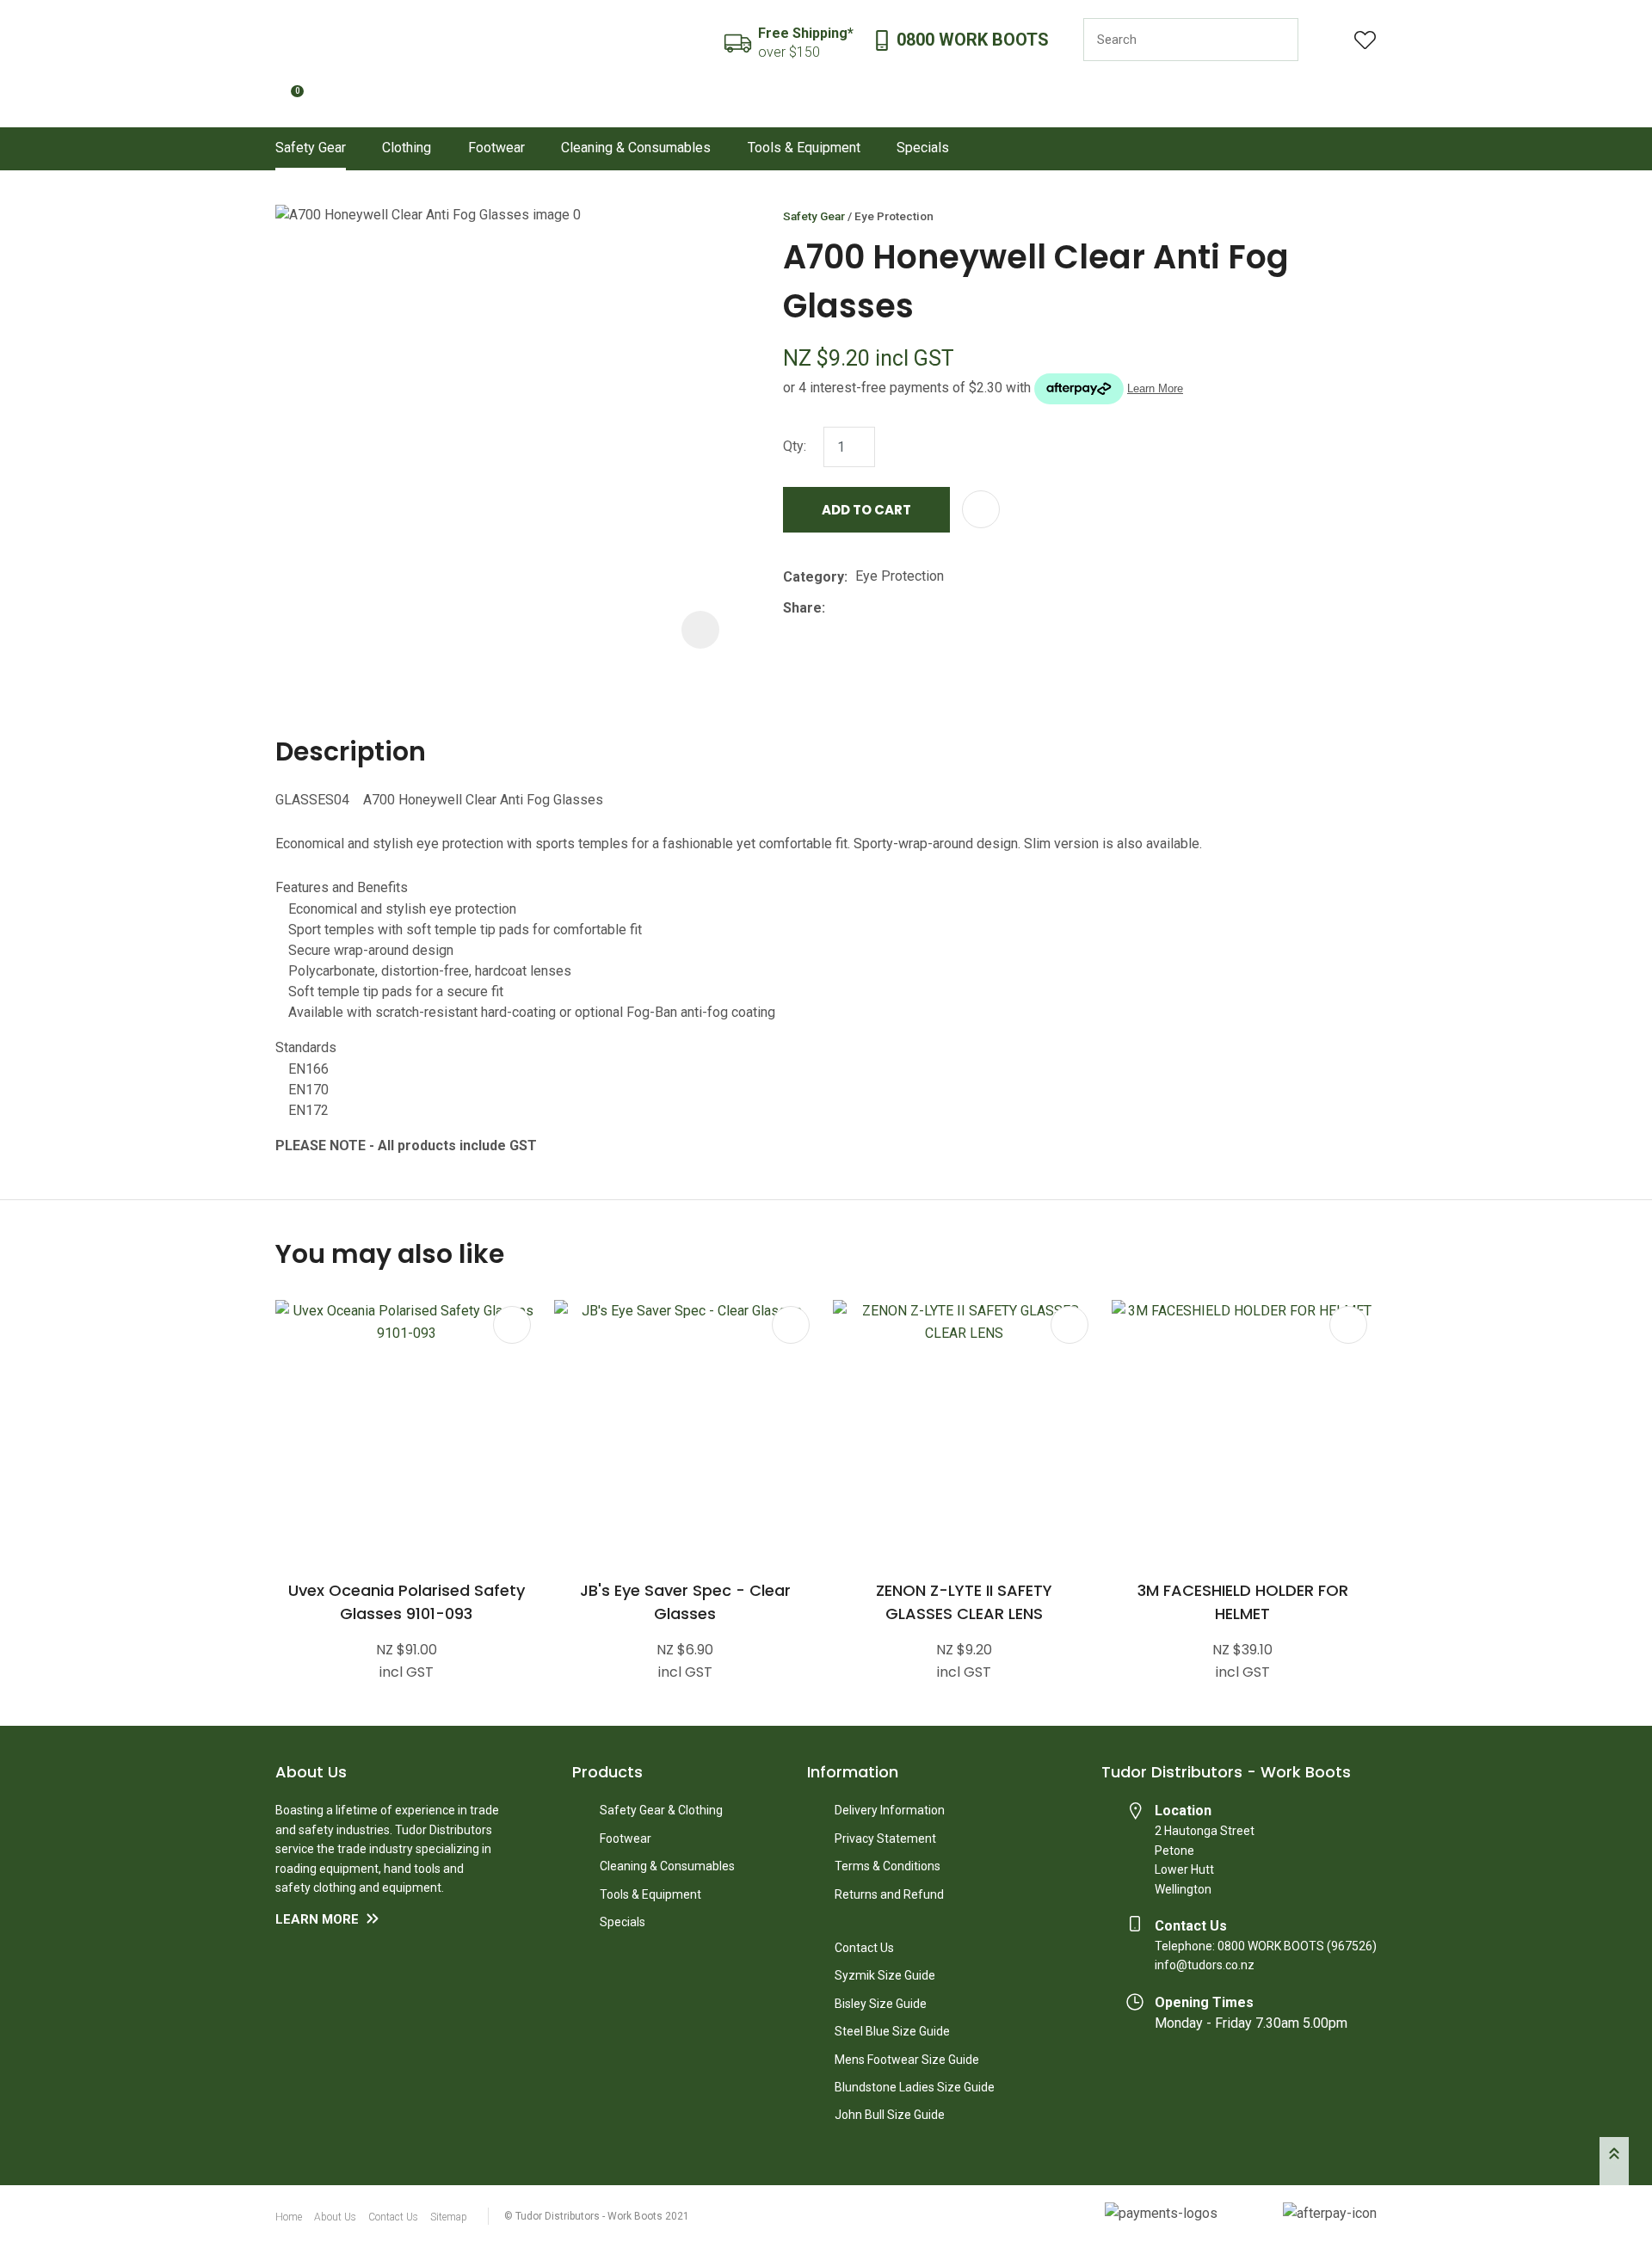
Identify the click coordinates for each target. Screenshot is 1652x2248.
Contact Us (864, 1948)
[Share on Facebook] (836, 608)
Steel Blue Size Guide (892, 2031)
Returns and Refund (889, 1894)
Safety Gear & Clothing (661, 1810)
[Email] (886, 608)
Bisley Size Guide (881, 2004)
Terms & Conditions (888, 1866)
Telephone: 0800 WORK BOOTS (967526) (1266, 1946)
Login (1326, 40)
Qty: (795, 446)
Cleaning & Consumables (636, 148)
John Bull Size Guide (890, 2115)
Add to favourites (512, 1325)
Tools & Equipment (804, 148)
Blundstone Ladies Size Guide (915, 2087)
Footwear (496, 148)
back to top (1614, 2161)
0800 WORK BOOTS (973, 40)
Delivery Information (890, 1810)
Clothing (407, 148)
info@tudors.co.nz (1205, 1965)
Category (814, 577)
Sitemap (449, 2217)
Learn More (317, 1919)
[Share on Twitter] (859, 608)
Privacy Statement (885, 1838)
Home (289, 2217)
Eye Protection (894, 216)
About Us (335, 2217)
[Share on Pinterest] (912, 608)
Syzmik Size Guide (885, 1975)
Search (1278, 40)
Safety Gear (311, 148)
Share (802, 608)
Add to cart (866, 510)
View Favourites (1365, 40)
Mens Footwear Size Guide (907, 2060)
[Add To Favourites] (981, 509)
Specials (923, 148)
